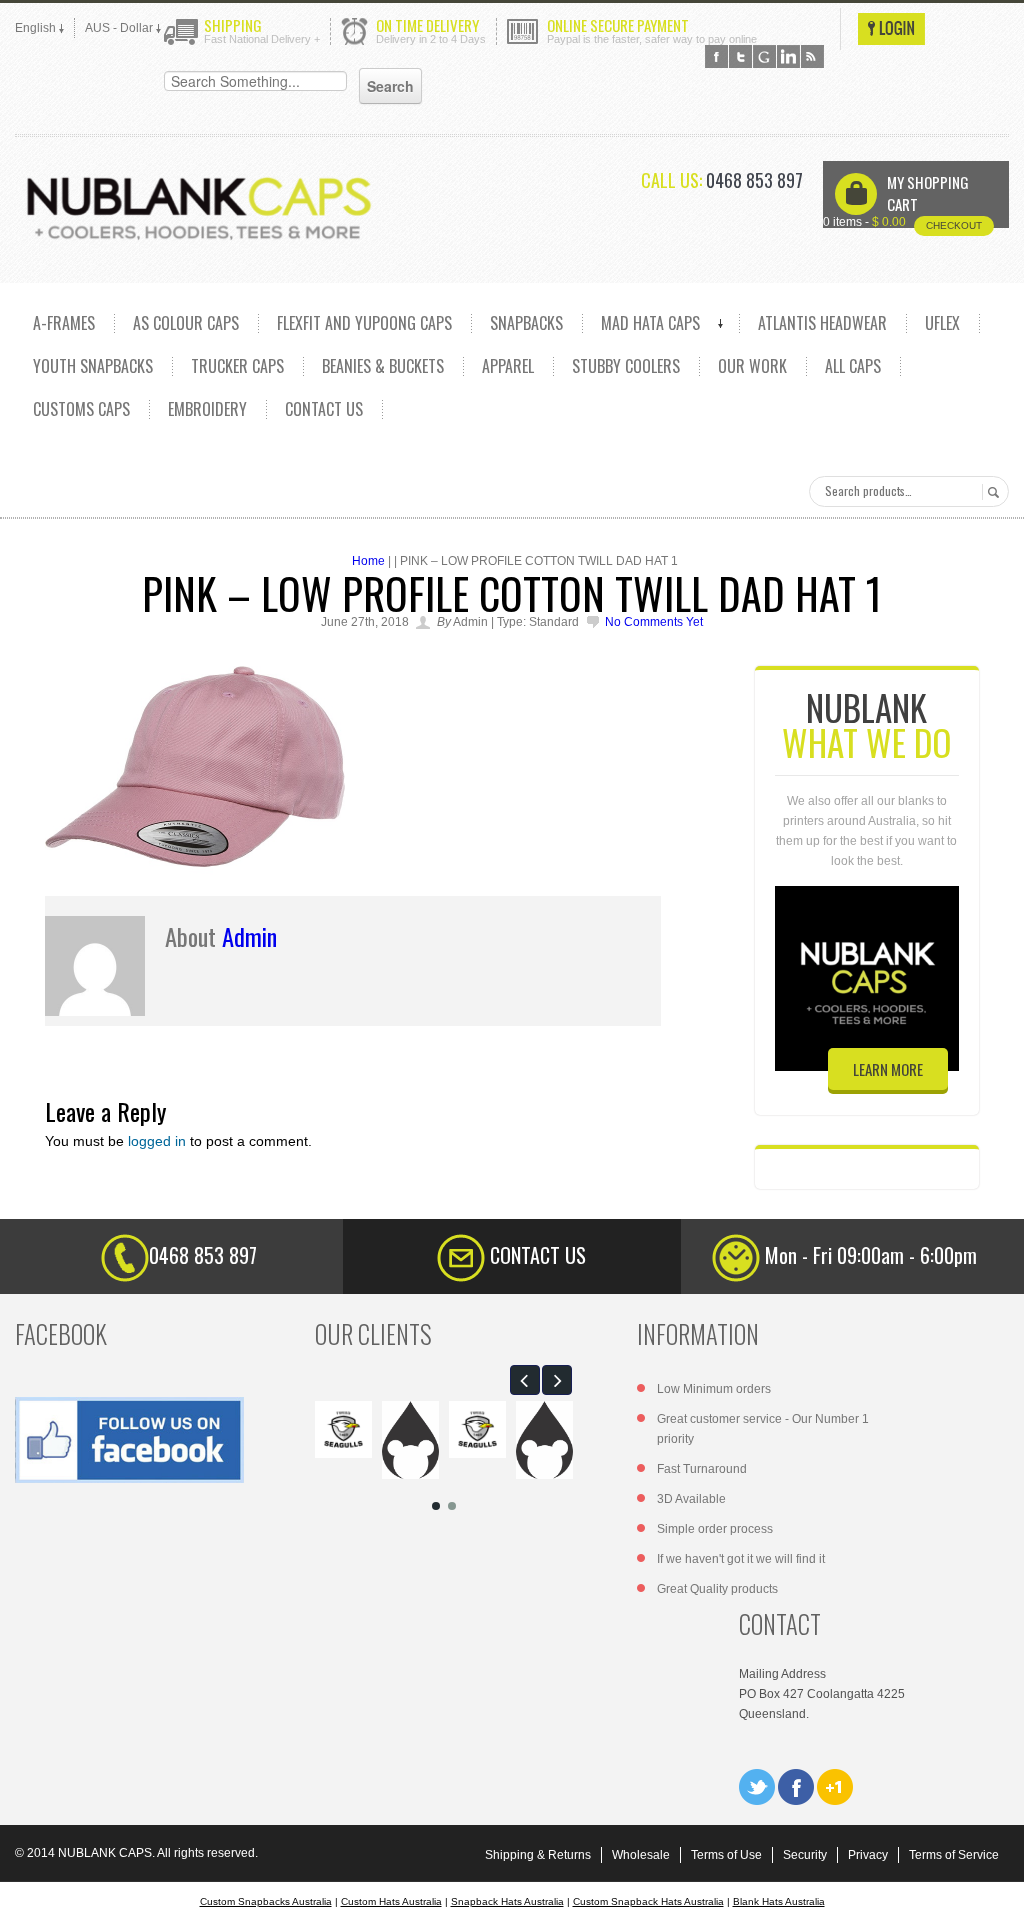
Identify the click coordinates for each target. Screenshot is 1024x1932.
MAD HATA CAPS (650, 323)
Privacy (868, 1855)
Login (891, 29)
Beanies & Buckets (383, 366)
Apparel (508, 366)
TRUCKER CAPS (237, 366)
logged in (157, 1141)
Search (990, 492)
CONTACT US (324, 409)
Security (805, 1855)
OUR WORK (752, 366)
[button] (525, 1380)
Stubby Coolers (626, 366)
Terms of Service (954, 1855)
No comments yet (654, 622)
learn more (888, 1069)
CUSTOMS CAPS (81, 409)
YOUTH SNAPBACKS (93, 366)
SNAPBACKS (526, 323)
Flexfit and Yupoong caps (364, 323)
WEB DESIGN (994, 1902)
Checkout (954, 225)
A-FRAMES (64, 323)
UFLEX (942, 323)
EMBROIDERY (207, 409)
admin (249, 936)
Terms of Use (726, 1855)
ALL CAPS (853, 366)
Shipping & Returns (538, 1855)
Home (368, 561)
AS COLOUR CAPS (186, 323)
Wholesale (641, 1855)
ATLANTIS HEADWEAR (822, 323)
